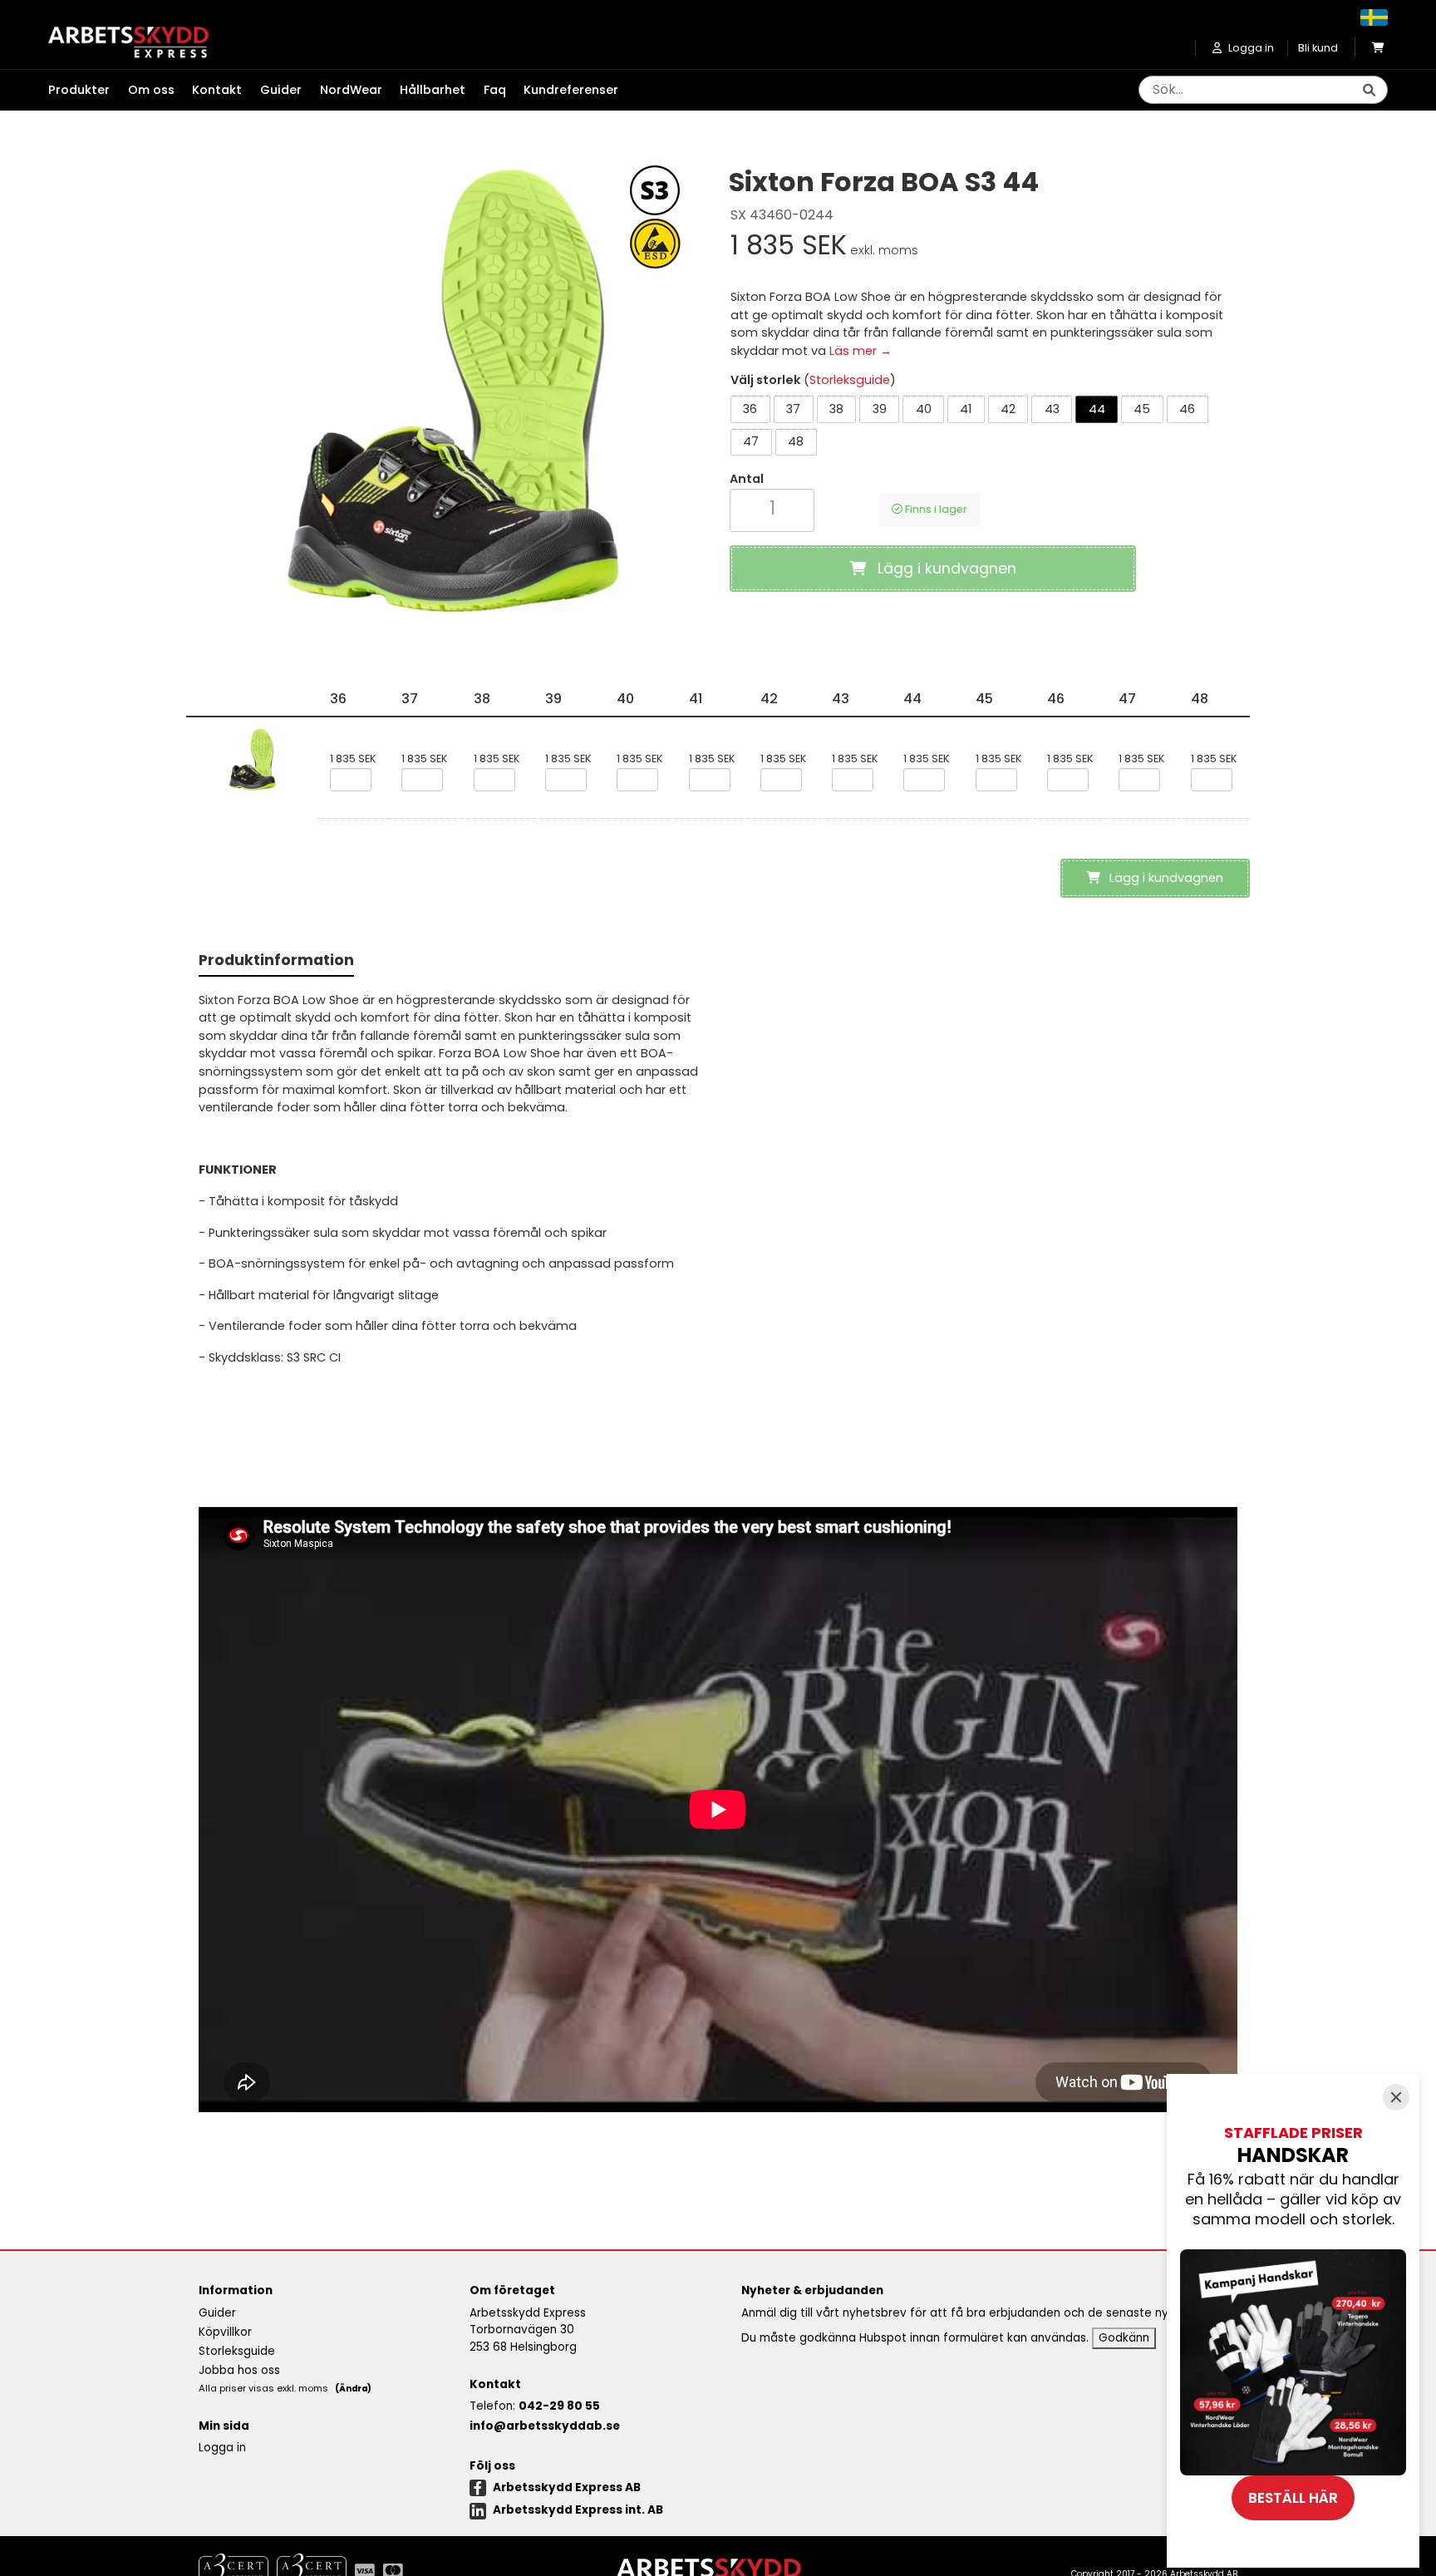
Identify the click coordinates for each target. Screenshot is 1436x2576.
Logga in (222, 2448)
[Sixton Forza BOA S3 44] (452, 390)
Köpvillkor (225, 2332)
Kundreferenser (571, 90)
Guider (281, 90)
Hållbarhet (433, 90)
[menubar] (342, 91)
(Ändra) (353, 2389)
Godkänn (1124, 2338)
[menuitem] (88, 91)
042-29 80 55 (559, 2406)
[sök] (1369, 91)
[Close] (1396, 2097)
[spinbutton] (772, 508)
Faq (495, 90)
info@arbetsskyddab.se (545, 2426)
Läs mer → (861, 351)
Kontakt (217, 90)
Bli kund (1318, 48)
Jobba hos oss (239, 2370)
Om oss (151, 90)
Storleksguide (850, 380)
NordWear (351, 90)
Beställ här (1293, 2498)
